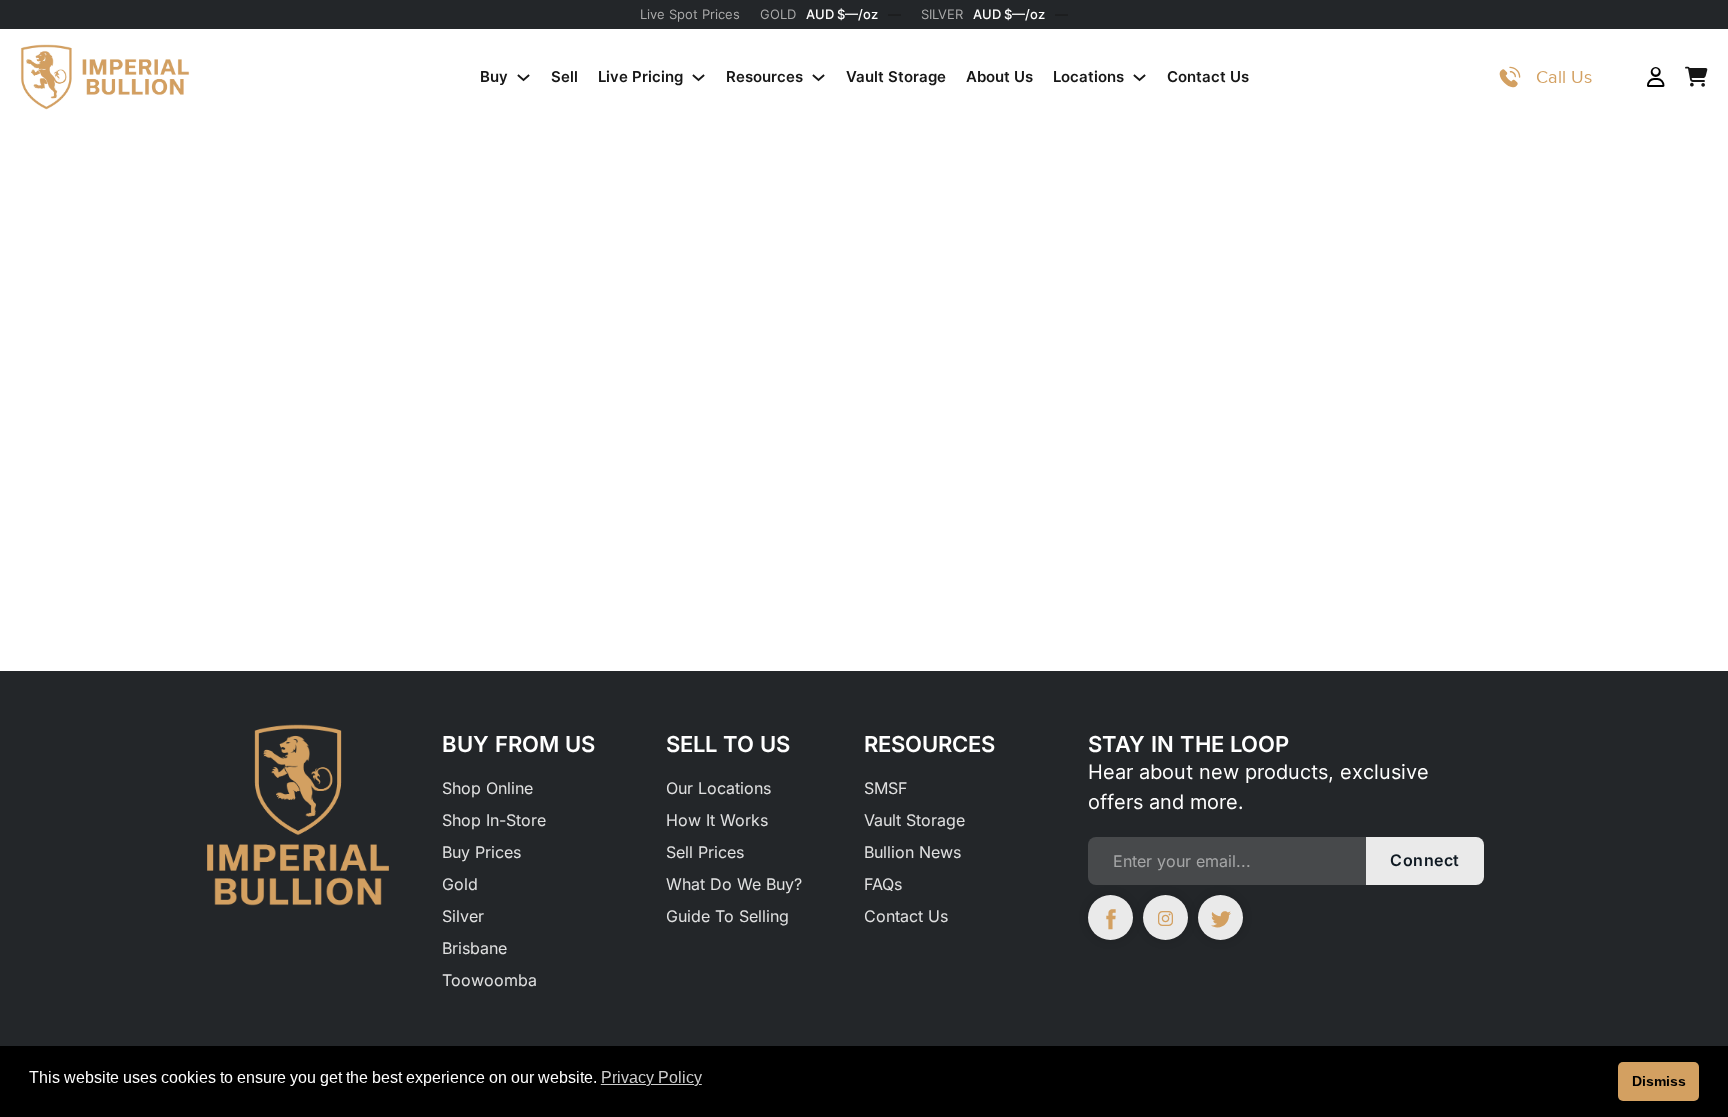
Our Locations (718, 788)
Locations (1088, 76)
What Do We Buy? (734, 884)
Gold (460, 884)
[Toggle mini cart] (1696, 77)
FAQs (883, 884)
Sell (564, 76)
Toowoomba (489, 980)
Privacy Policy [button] (651, 1077)
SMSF (885, 788)
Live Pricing (640, 76)
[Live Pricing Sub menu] (698, 77)
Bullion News (912, 852)
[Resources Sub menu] (818, 77)
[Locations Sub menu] (1139, 77)
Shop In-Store (494, 820)
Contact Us (1208, 76)
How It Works (717, 820)
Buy (494, 76)
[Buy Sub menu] (523, 77)
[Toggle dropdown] (1510, 77)
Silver (463, 916)
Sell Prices (705, 852)
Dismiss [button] (1659, 1081)
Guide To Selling (727, 916)
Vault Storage (896, 76)
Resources (764, 76)
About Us (999, 76)
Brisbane (474, 948)
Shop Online (487, 788)
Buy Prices (481, 852)
